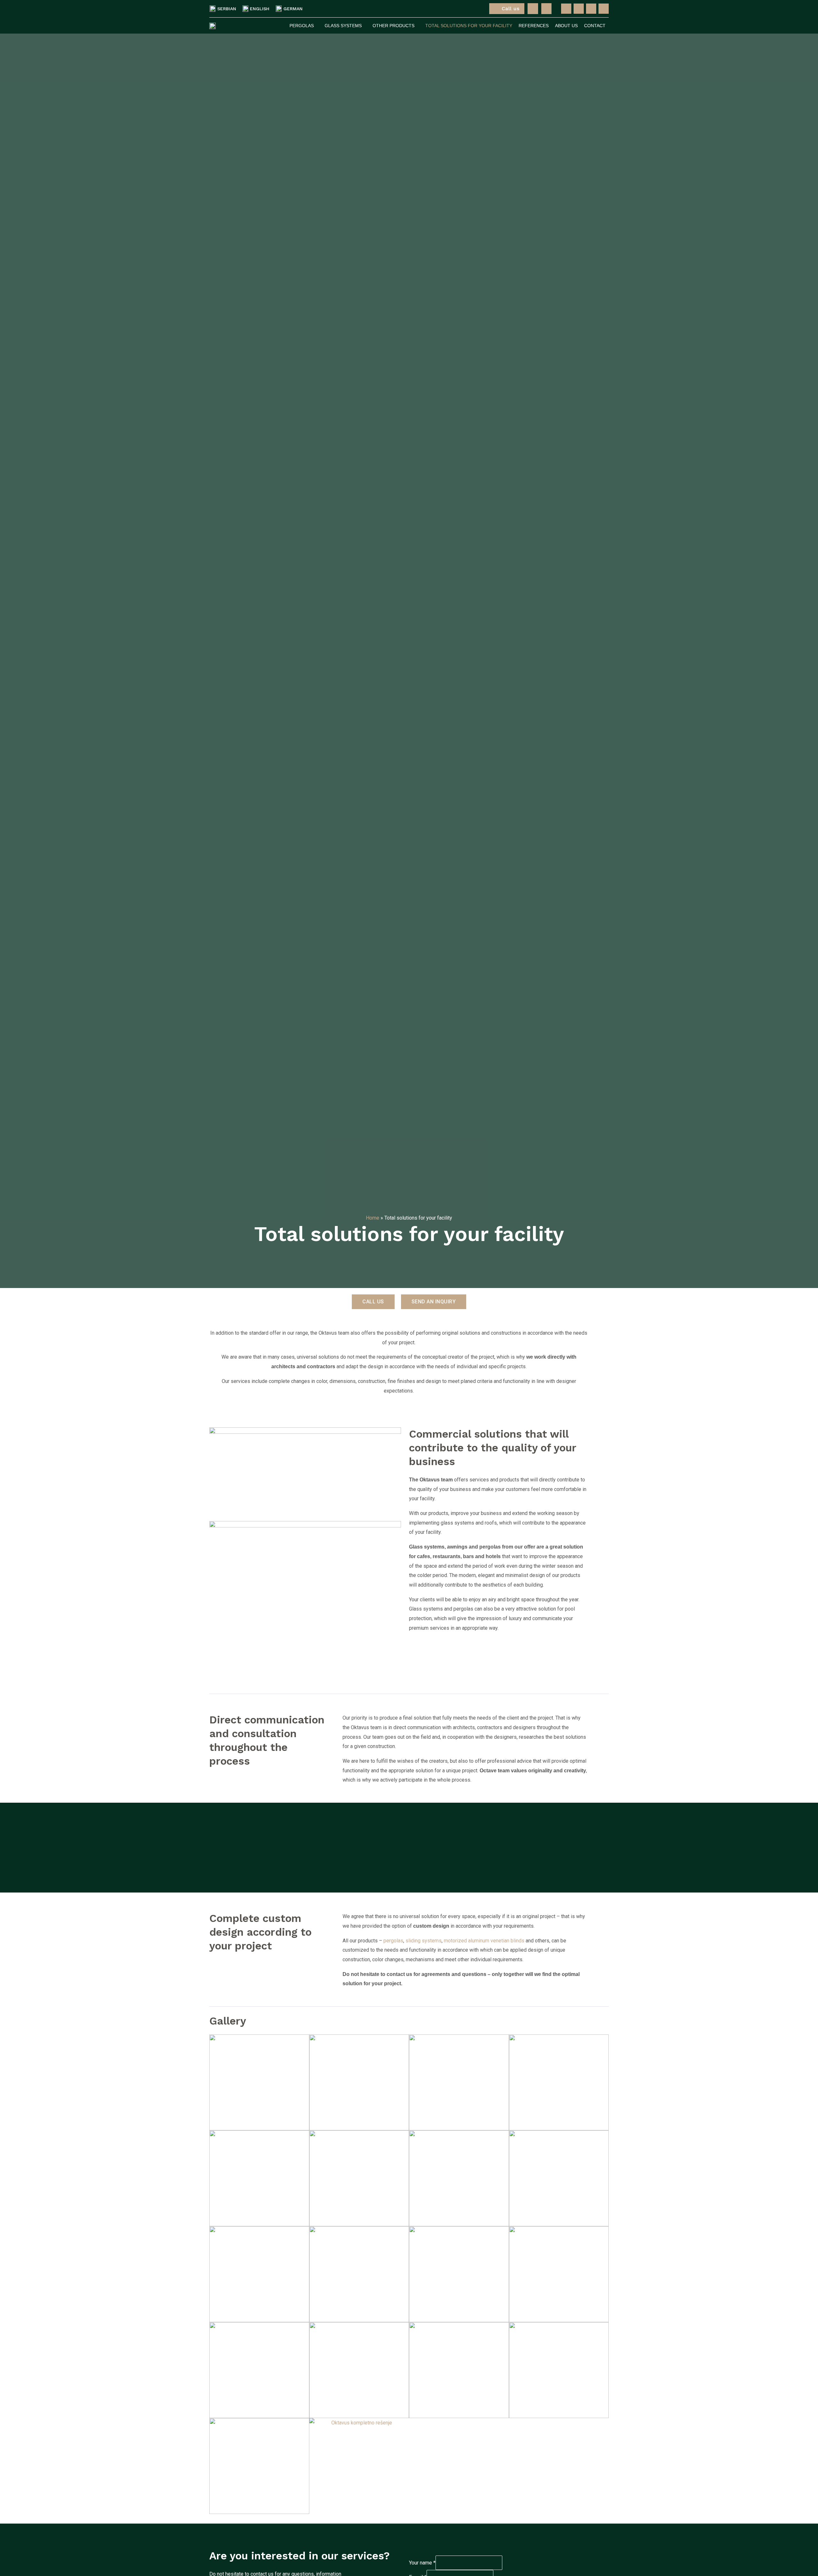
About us (566, 26)
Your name (422, 2563)
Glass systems (343, 26)
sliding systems (424, 1941)
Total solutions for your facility (469, 26)
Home (373, 1218)
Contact (595, 26)
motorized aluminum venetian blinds (485, 1941)
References (534, 26)
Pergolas (302, 26)
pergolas (393, 1941)
